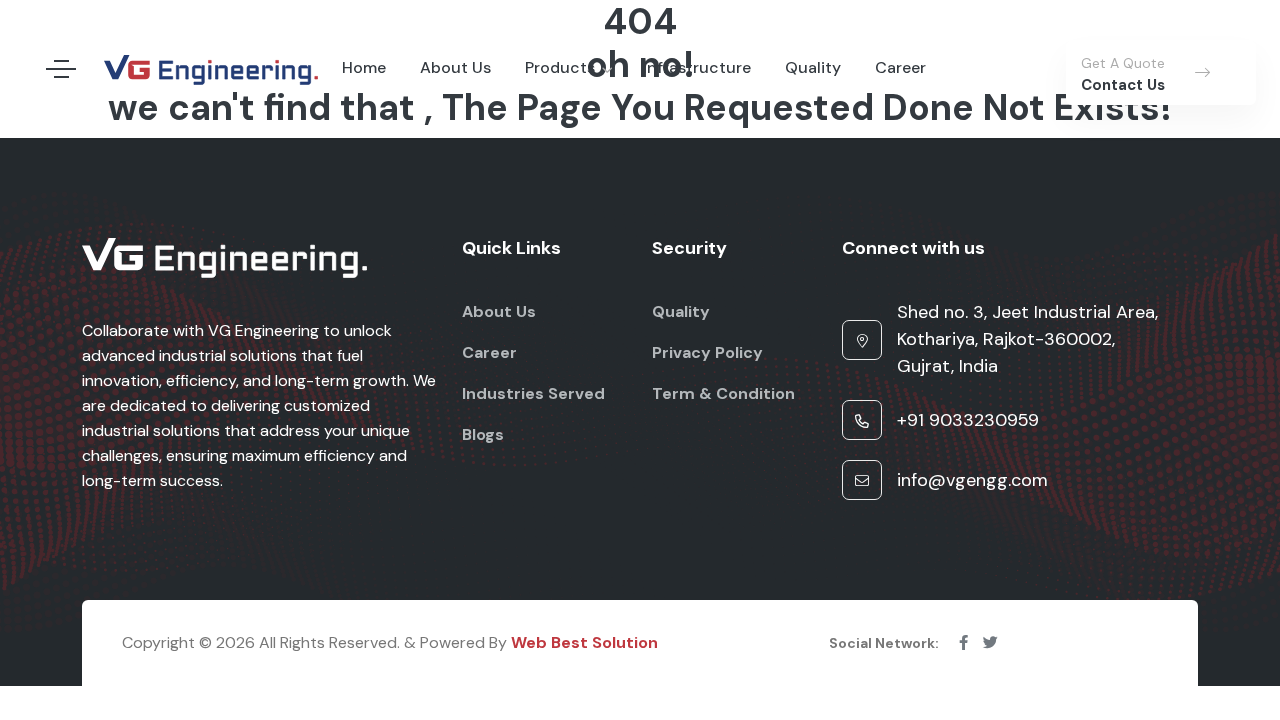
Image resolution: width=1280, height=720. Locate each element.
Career (900, 67)
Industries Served (533, 393)
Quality (813, 67)
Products (560, 67)
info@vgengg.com (972, 480)
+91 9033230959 (968, 420)
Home (364, 67)
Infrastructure (697, 67)
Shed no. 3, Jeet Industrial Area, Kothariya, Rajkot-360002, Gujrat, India (1027, 339)
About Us (455, 67)
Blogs (483, 434)
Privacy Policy (707, 352)
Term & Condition (723, 393)
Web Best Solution (584, 642)
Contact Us (1123, 85)
